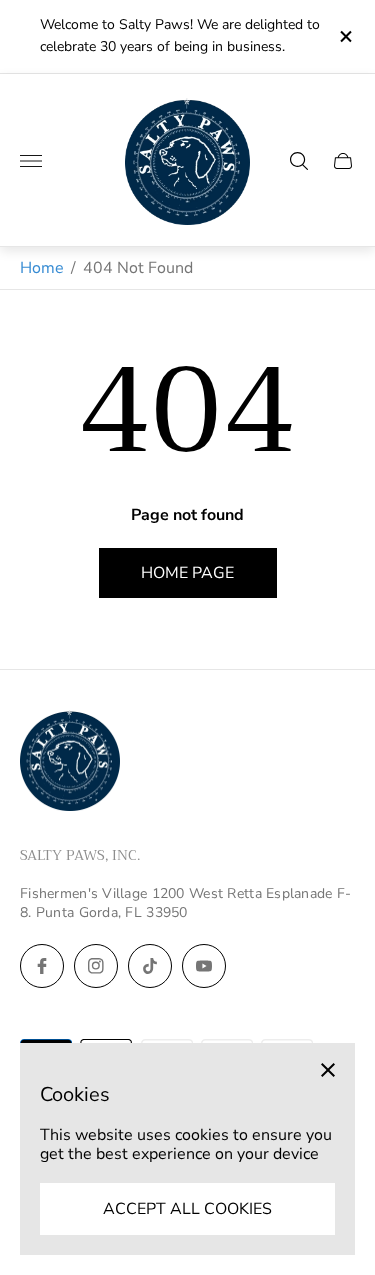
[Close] (328, 1070)
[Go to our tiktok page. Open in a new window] (150, 966)
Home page (187, 573)
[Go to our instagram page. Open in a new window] (96, 966)
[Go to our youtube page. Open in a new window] (204, 966)
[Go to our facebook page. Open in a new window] (42, 966)
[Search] (299, 161)
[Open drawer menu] (31, 161)
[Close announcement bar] (344, 36)
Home (42, 268)
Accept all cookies (187, 1209)
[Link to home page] (70, 763)
